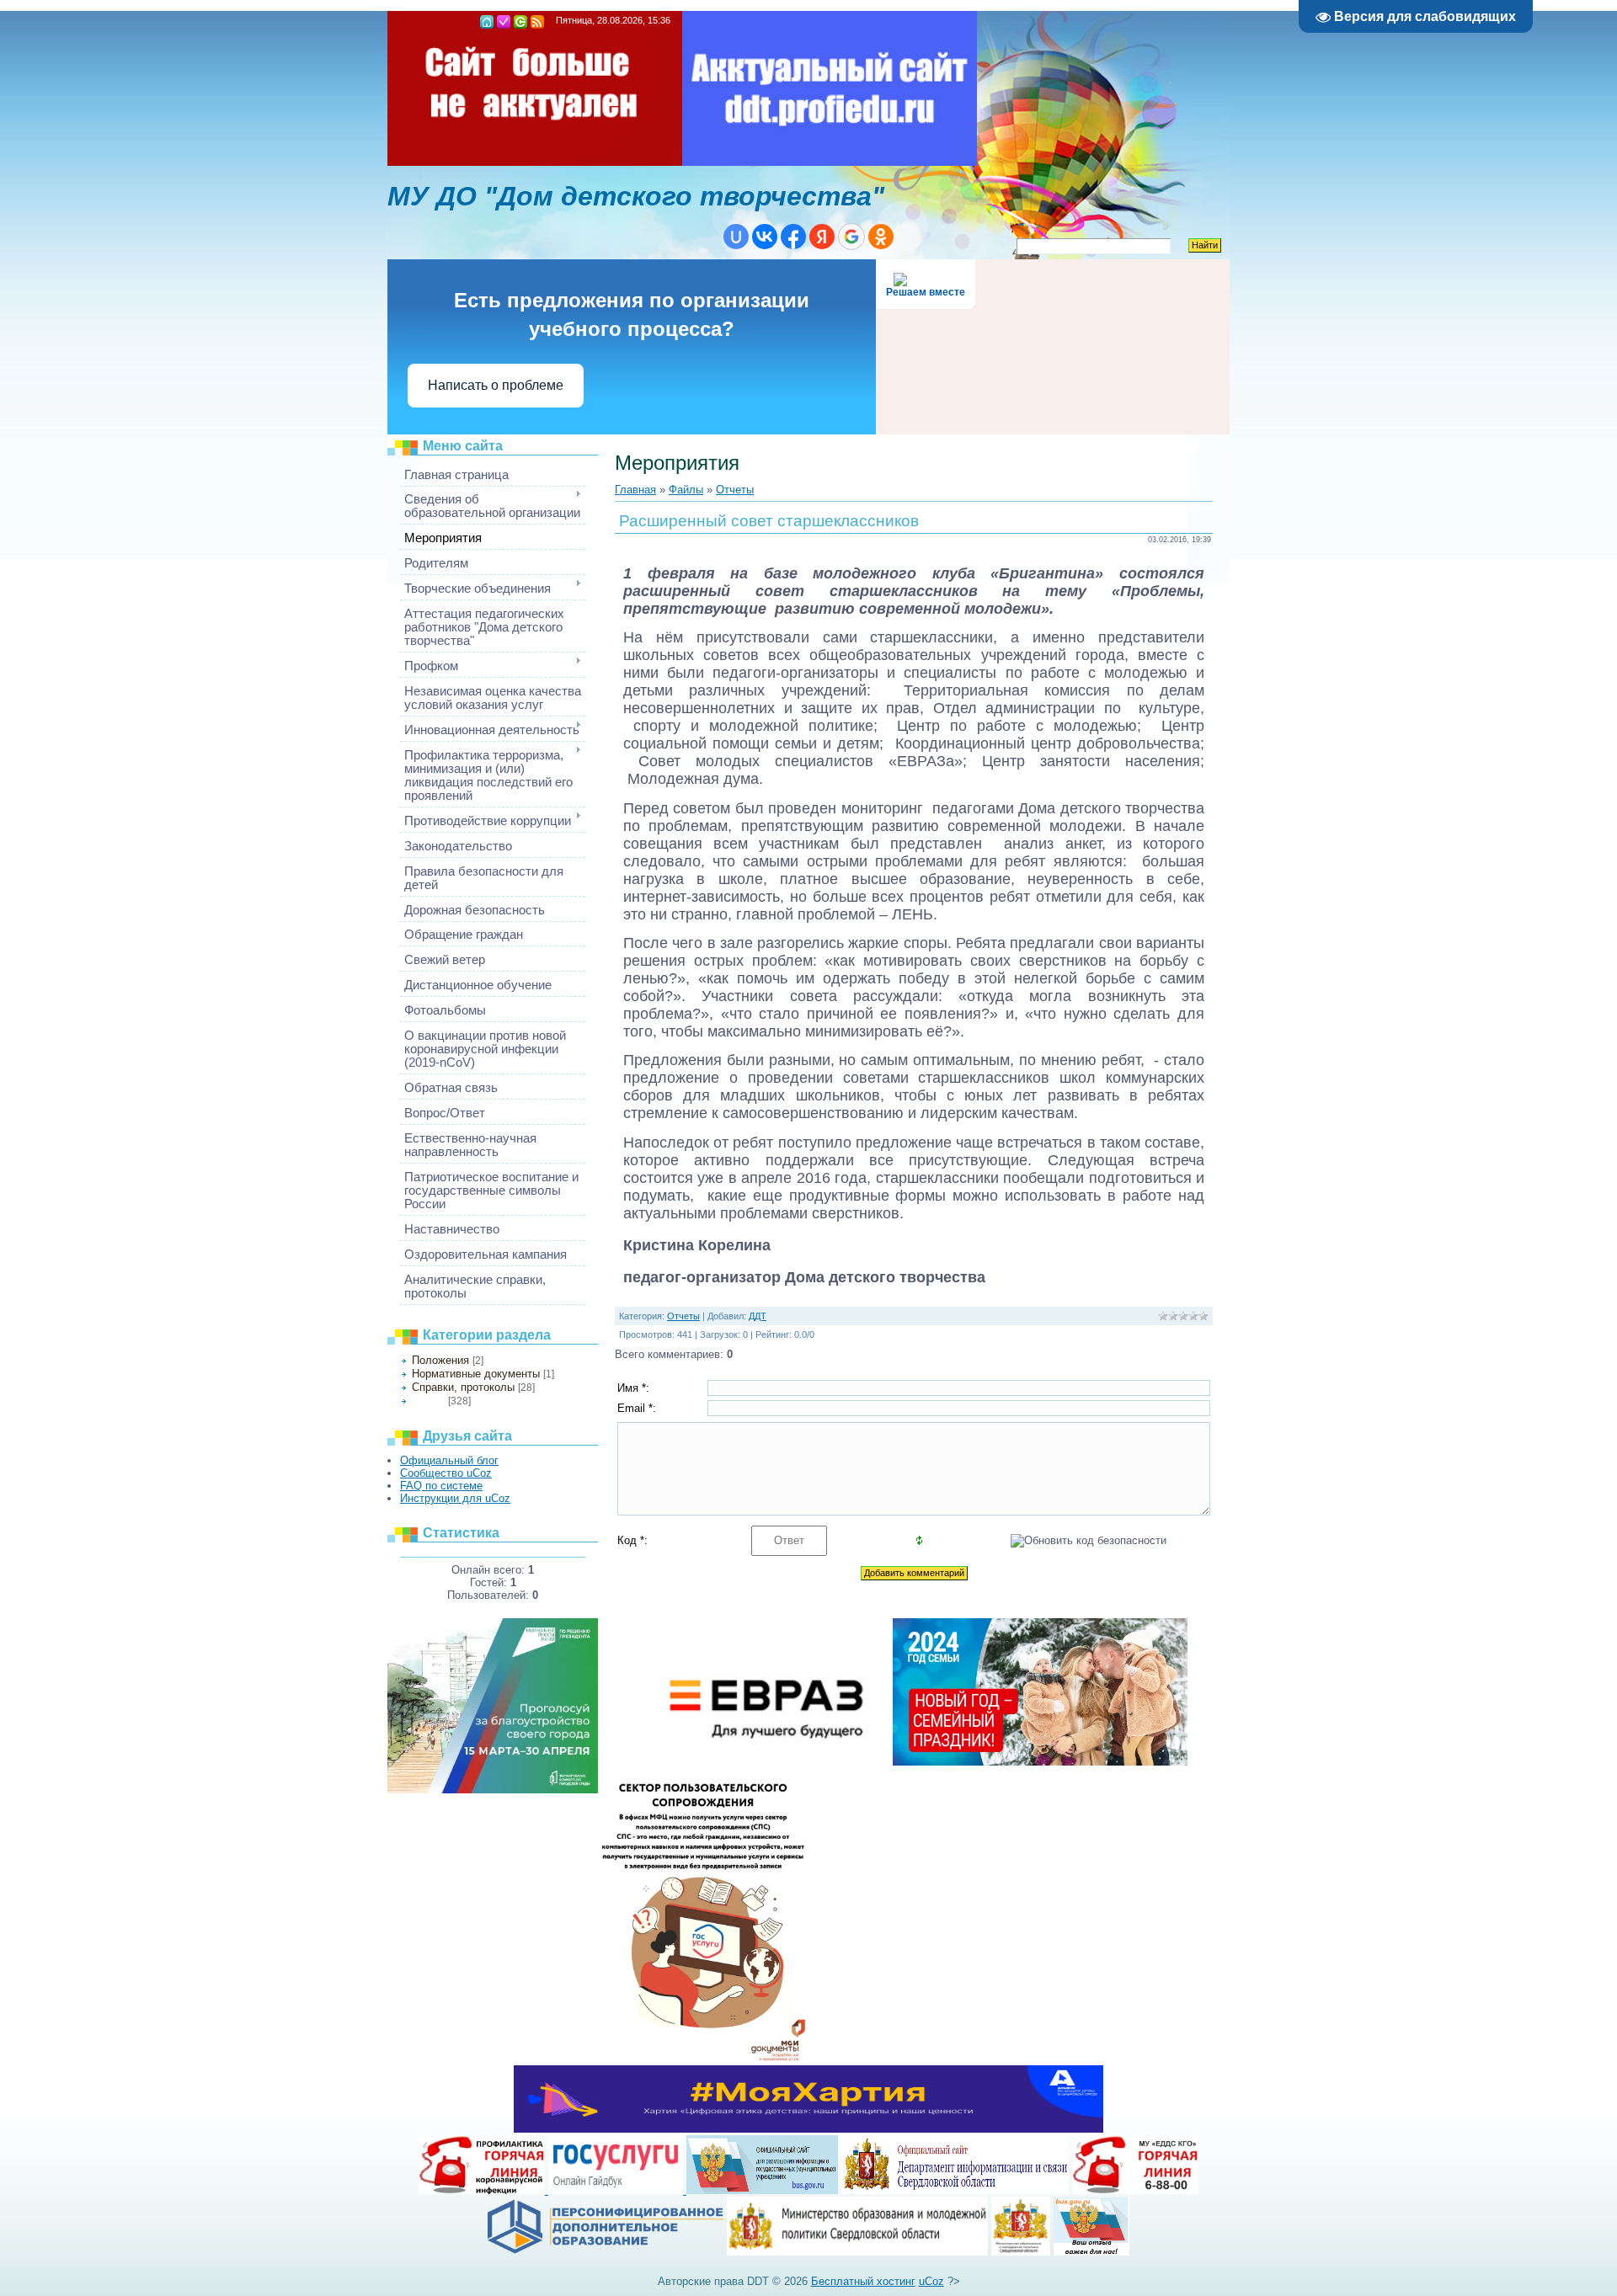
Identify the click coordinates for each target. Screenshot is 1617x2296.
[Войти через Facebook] (793, 237)
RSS (537, 22)
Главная (487, 22)
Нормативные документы (476, 1374)
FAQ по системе (441, 1486)
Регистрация (504, 22)
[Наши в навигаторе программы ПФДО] (606, 2252)
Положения (440, 1360)
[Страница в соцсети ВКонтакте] (1021, 2252)
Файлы (686, 490)
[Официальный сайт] (857, 2252)
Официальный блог (449, 1460)
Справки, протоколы (463, 1387)
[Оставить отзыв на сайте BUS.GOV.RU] (1091, 2252)
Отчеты (428, 1401)
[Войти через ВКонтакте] (765, 237)
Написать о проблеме (496, 385)
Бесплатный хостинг (863, 2281)
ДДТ (758, 1316)
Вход (520, 22)
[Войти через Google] (851, 237)
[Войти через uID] (736, 237)
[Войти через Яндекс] (822, 237)
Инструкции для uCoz (455, 1498)
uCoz (931, 2281)
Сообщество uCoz (446, 1473)
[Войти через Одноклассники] (881, 237)
